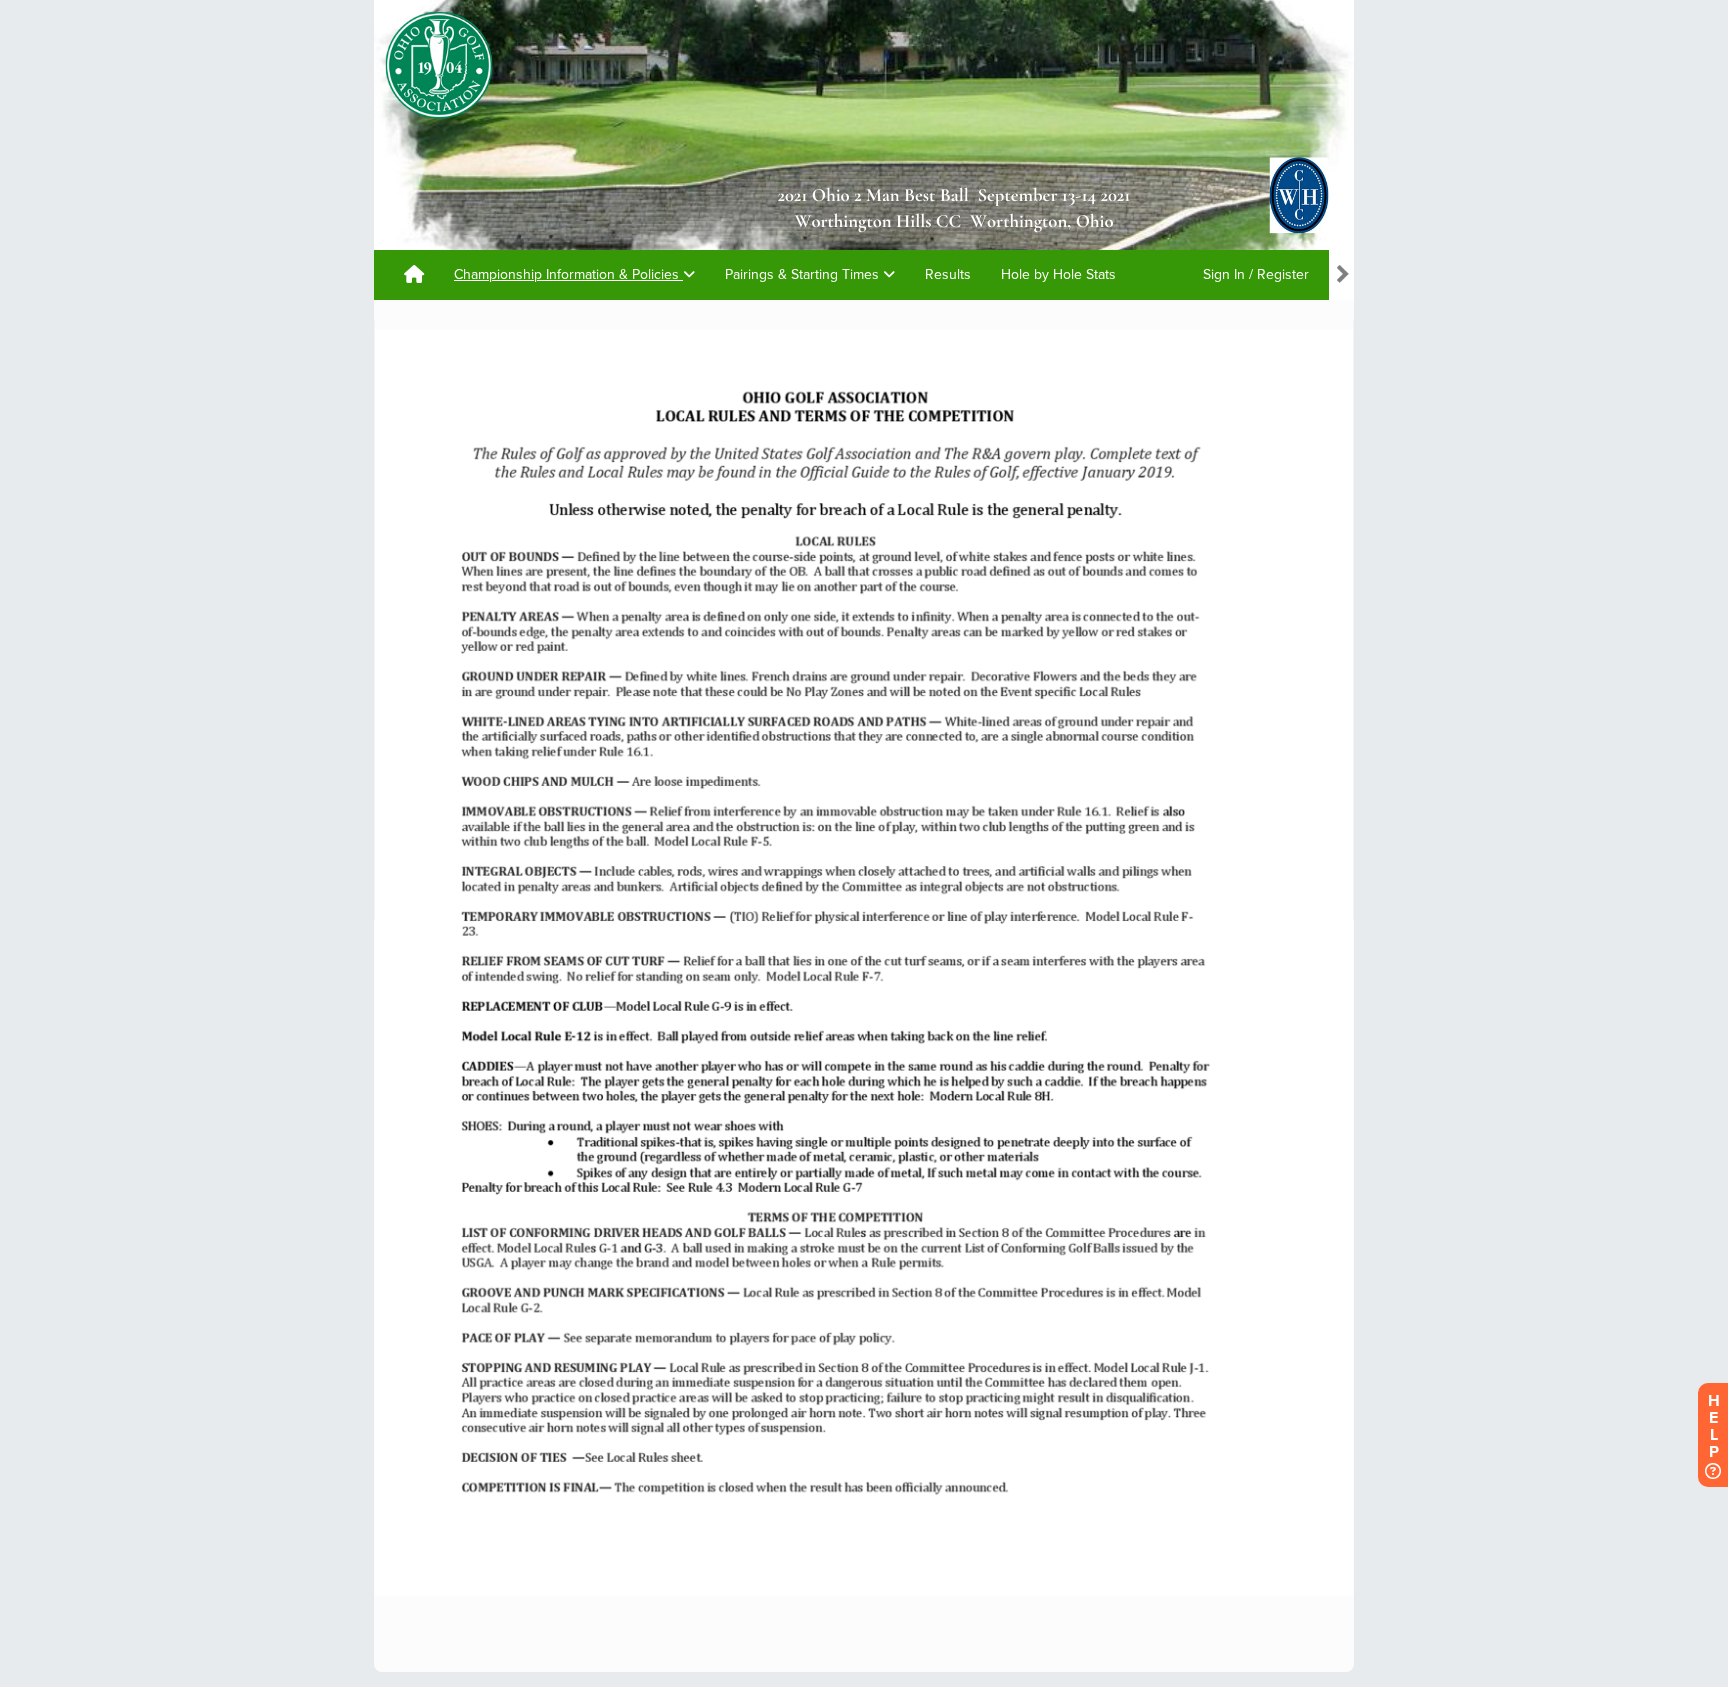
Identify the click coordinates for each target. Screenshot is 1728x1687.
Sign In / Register (1256, 274)
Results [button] (948, 274)
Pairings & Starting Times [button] (804, 274)
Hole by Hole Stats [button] (1058, 274)
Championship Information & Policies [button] (568, 274)
